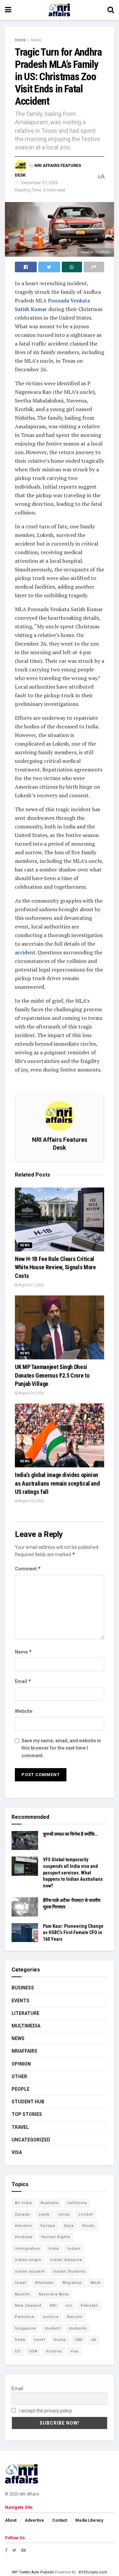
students (78, 2328)
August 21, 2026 (31, 1285)
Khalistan (44, 2283)
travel (40, 2340)
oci (69, 2306)
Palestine (25, 2317)
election (23, 2226)
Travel (20, 2127)
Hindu (88, 2226)
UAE (79, 2340)
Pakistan (89, 2306)
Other (19, 2077)
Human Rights (56, 2237)
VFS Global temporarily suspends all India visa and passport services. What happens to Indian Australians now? (73, 1872)
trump (60, 2340)
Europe (48, 2226)
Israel (21, 2283)
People (20, 2089)
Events (20, 2001)
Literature (25, 2013)
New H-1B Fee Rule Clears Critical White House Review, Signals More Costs (55, 1267)
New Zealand (28, 2306)
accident (25, 952)
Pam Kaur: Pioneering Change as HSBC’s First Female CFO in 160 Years (73, 1933)
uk (94, 2340)
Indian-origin (28, 2260)
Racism (75, 2317)
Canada (22, 2214)
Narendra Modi (54, 2294)
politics (51, 2317)
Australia (50, 2203)
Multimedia (26, 2026)
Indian (74, 2249)
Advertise (34, 2520)
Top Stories (27, 2114)
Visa (17, 2152)
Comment (28, 1569)
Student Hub (28, 2102)
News (36, 40)
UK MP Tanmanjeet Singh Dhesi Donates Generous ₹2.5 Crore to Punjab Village (52, 1375)
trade (20, 2340)
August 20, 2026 (31, 1393)
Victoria (54, 2351)
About (11, 2520)
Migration (72, 2283)
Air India (23, 2203)
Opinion (21, 2064)
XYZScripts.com (93, 2572)
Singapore (25, 2328)
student (52, 2328)
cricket (86, 2214)
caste (44, 2214)
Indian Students (69, 2271)
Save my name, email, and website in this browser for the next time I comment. (61, 1748)
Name (23, 1652)
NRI (53, 2306)
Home (20, 40)
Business (23, 1988)
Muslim (22, 2294)
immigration (27, 2249)
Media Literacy (89, 2520)
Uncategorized (31, 2140)
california (77, 2203)
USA (33, 2351)
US (18, 2351)
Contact (60, 2520)
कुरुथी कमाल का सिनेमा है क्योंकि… (70, 1834)
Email (23, 1681)
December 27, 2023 (40, 183)
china (64, 2214)
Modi (96, 2283)
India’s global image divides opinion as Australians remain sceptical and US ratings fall (57, 1483)
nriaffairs (24, 2051)
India (54, 2249)
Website (24, 1711)
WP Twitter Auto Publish (33, 2572)
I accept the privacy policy (45, 2411)
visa (74, 2351)
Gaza (69, 2226)
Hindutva (24, 2237)
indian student (30, 2271)
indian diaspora (66, 2260)
